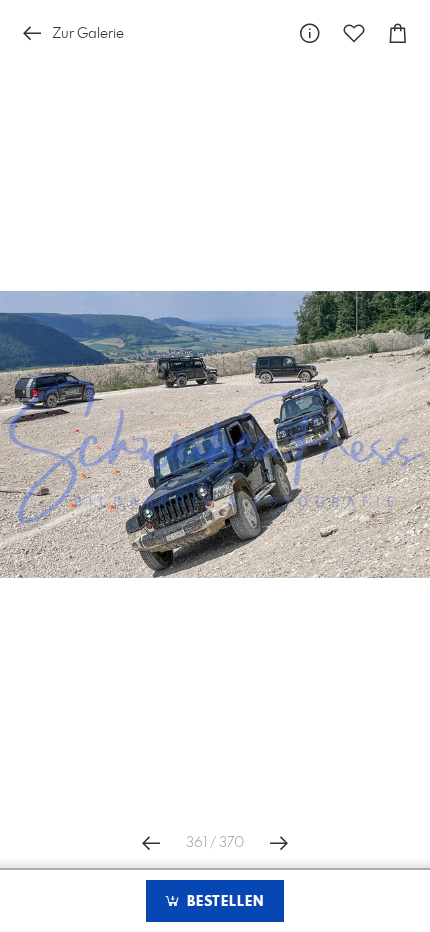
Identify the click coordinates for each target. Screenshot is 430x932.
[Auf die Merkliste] (354, 33)
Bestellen (223, 902)
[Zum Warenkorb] (398, 33)
